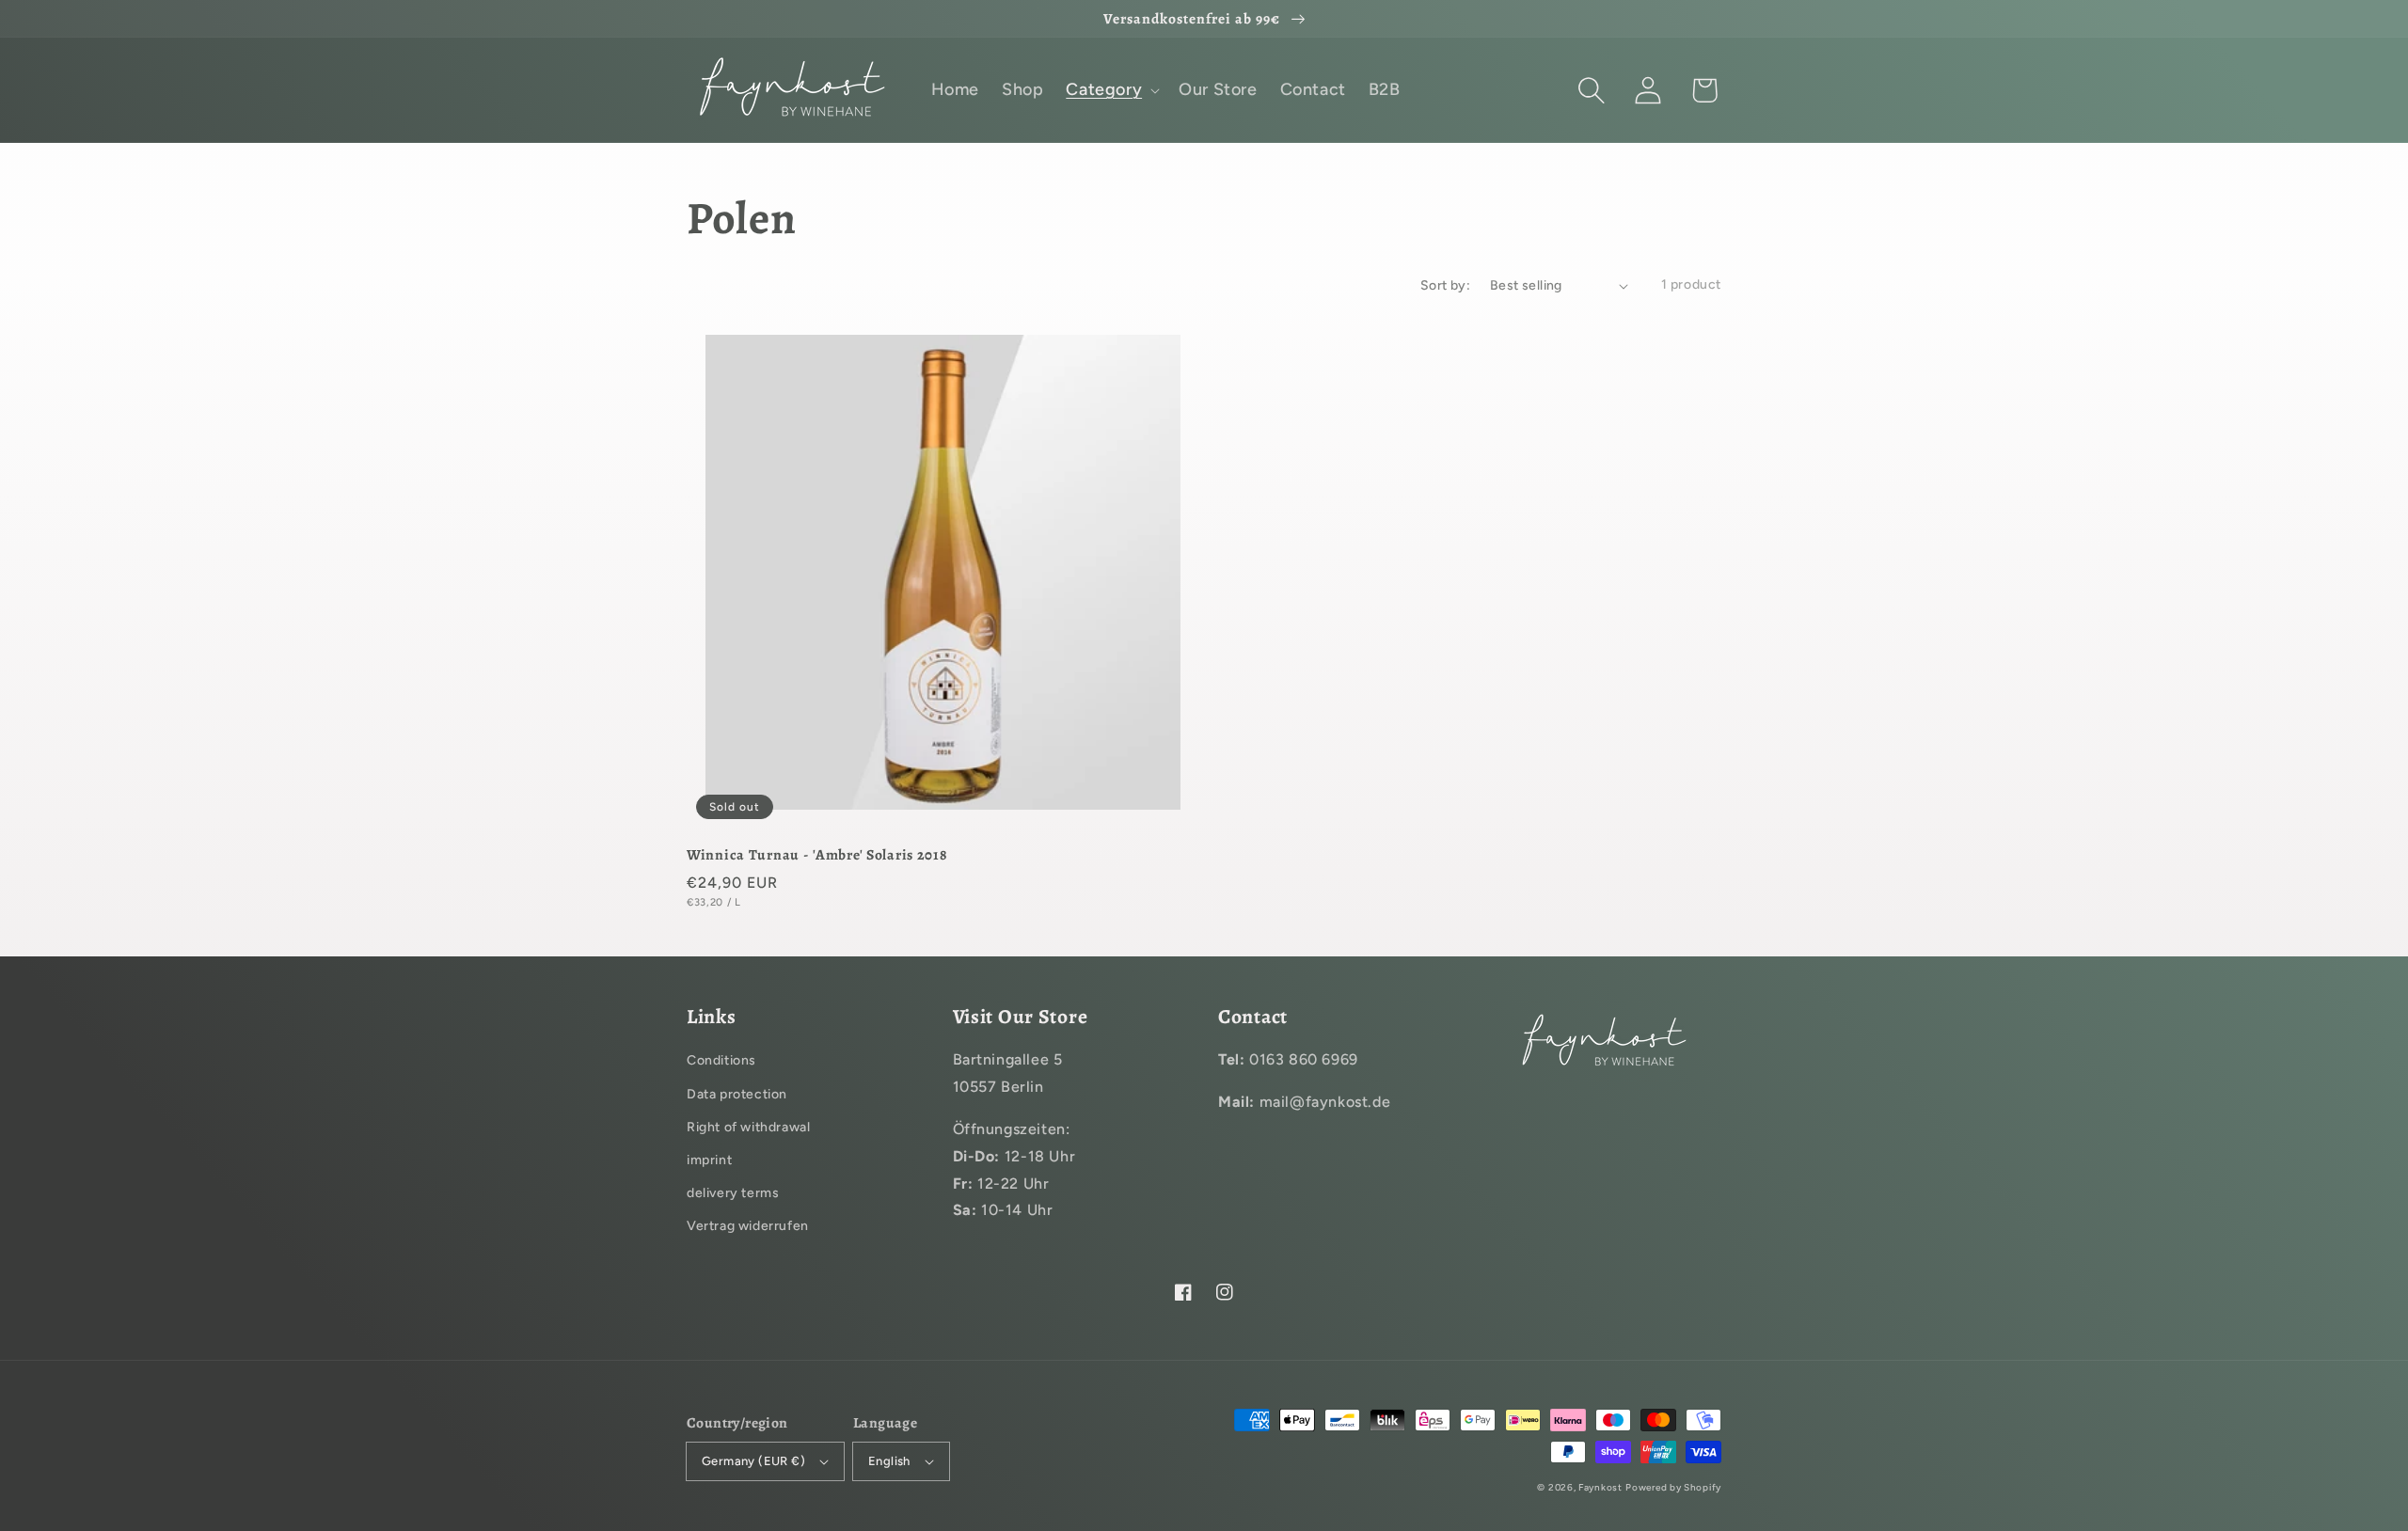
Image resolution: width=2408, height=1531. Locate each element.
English (889, 1461)
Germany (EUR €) (753, 1461)
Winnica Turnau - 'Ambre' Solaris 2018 (817, 854)
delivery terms (733, 1193)
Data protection (737, 1094)
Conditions (721, 1060)
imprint (709, 1160)
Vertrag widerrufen (748, 1226)
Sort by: (1445, 285)
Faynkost (1600, 1487)
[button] (1592, 90)
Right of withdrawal (748, 1127)
